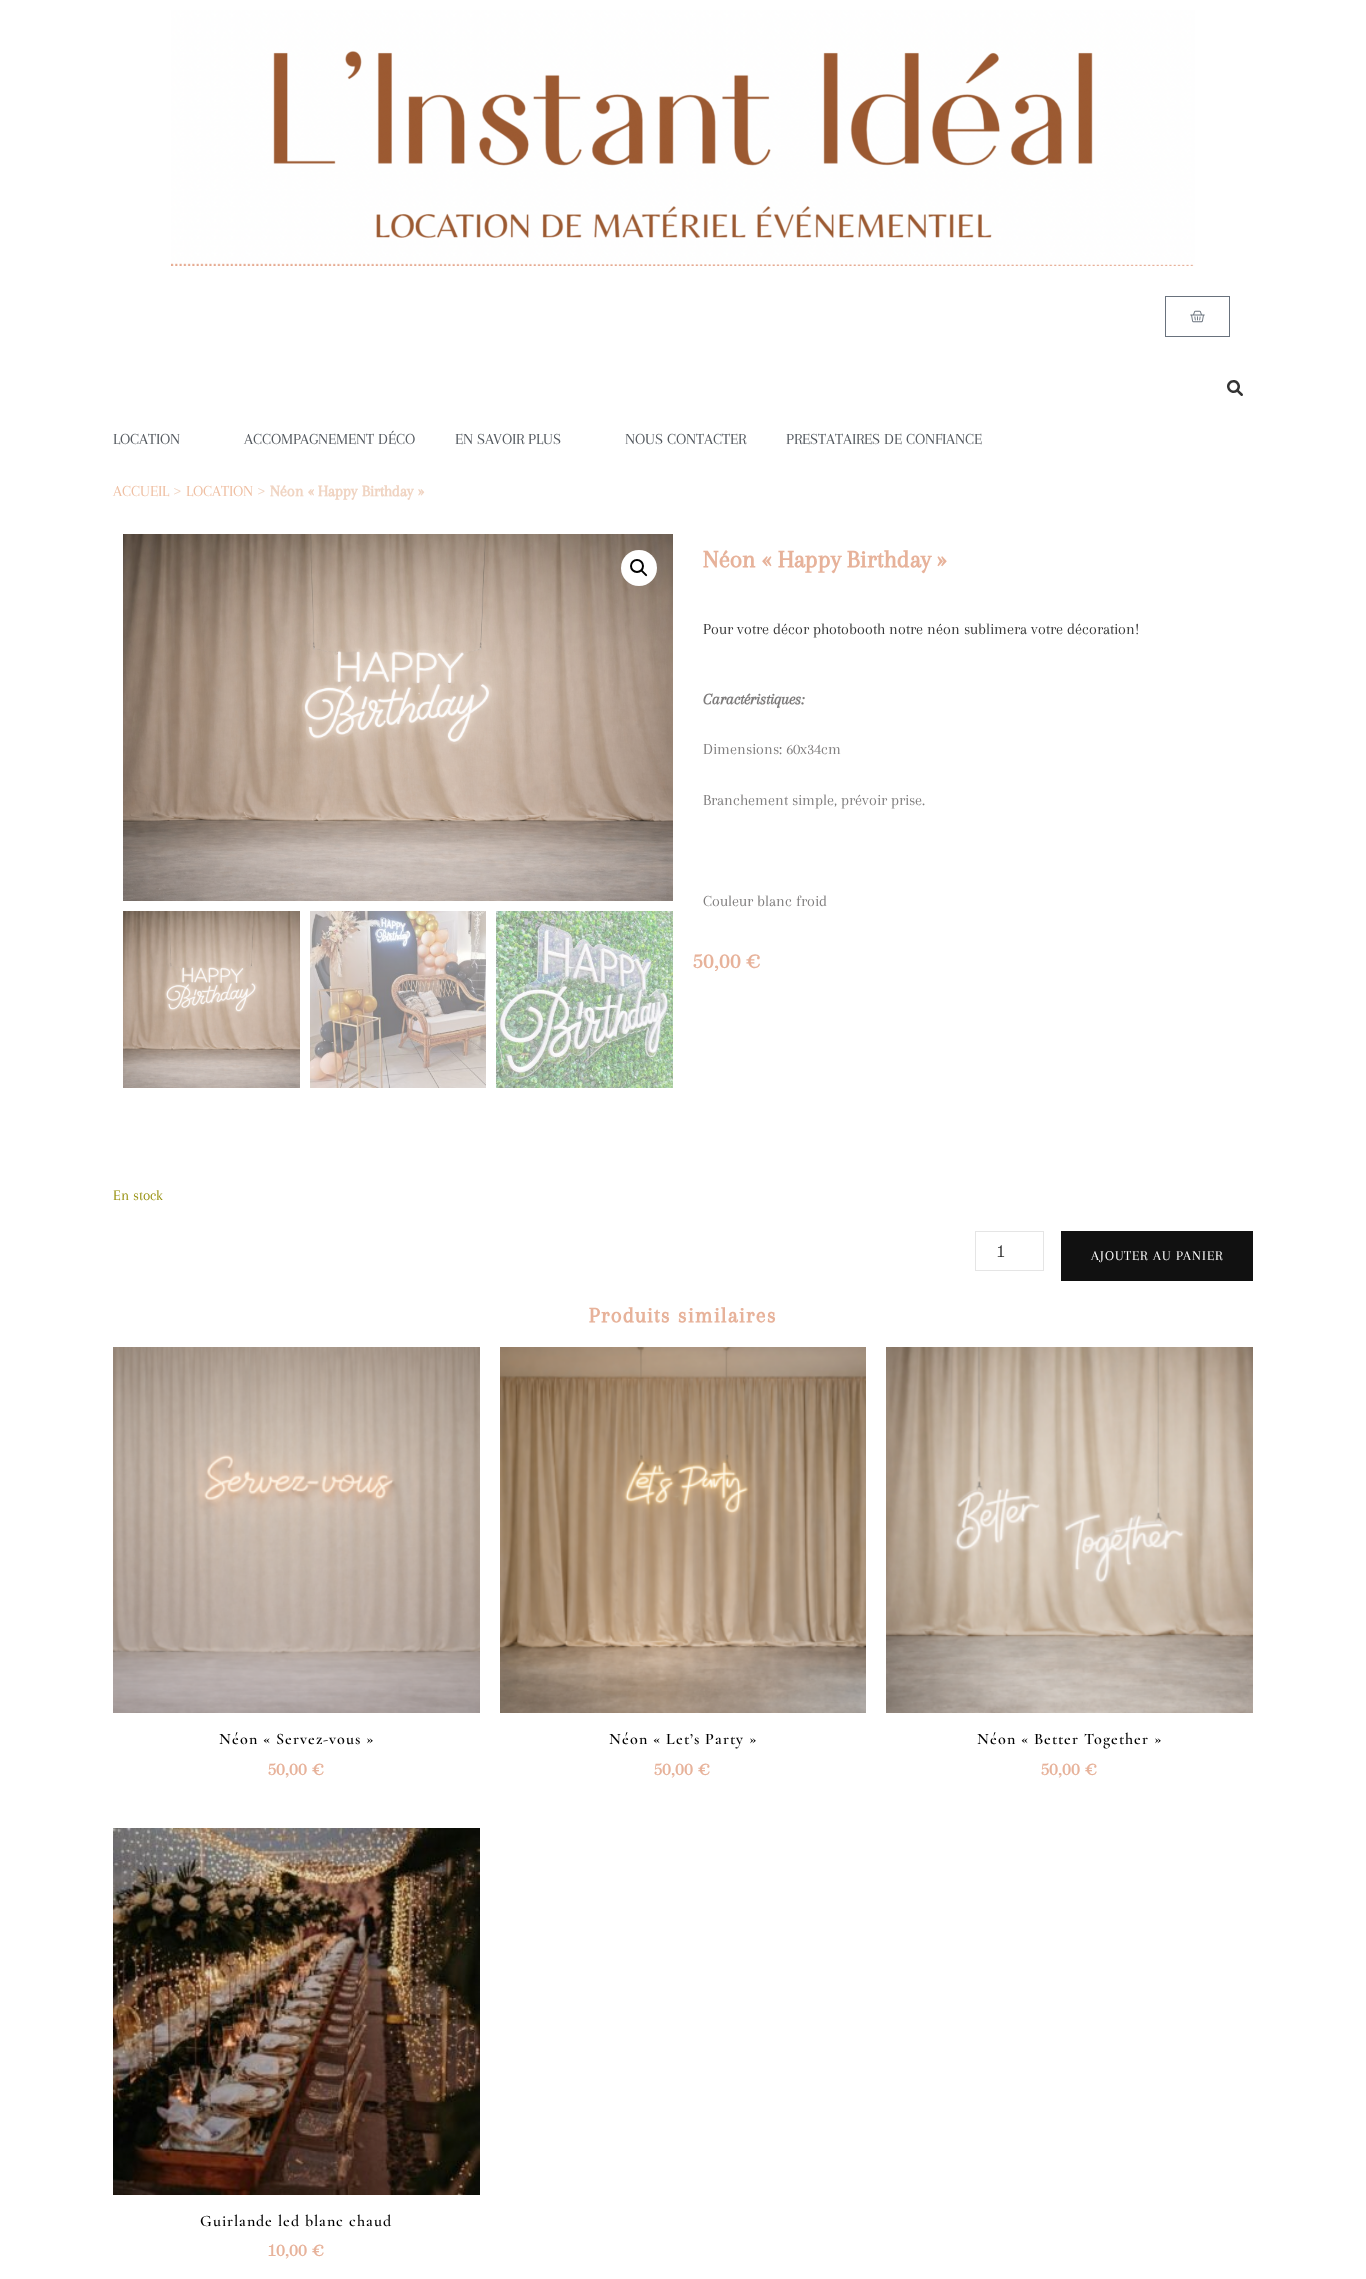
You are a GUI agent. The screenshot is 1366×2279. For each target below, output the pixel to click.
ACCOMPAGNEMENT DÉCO (329, 439)
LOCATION (146, 439)
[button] (639, 568)
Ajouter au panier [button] (296, 1524)
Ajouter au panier (1157, 1255)
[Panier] (1197, 316)
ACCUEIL (141, 491)
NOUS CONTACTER (685, 439)
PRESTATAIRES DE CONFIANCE (884, 439)
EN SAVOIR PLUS (508, 439)
